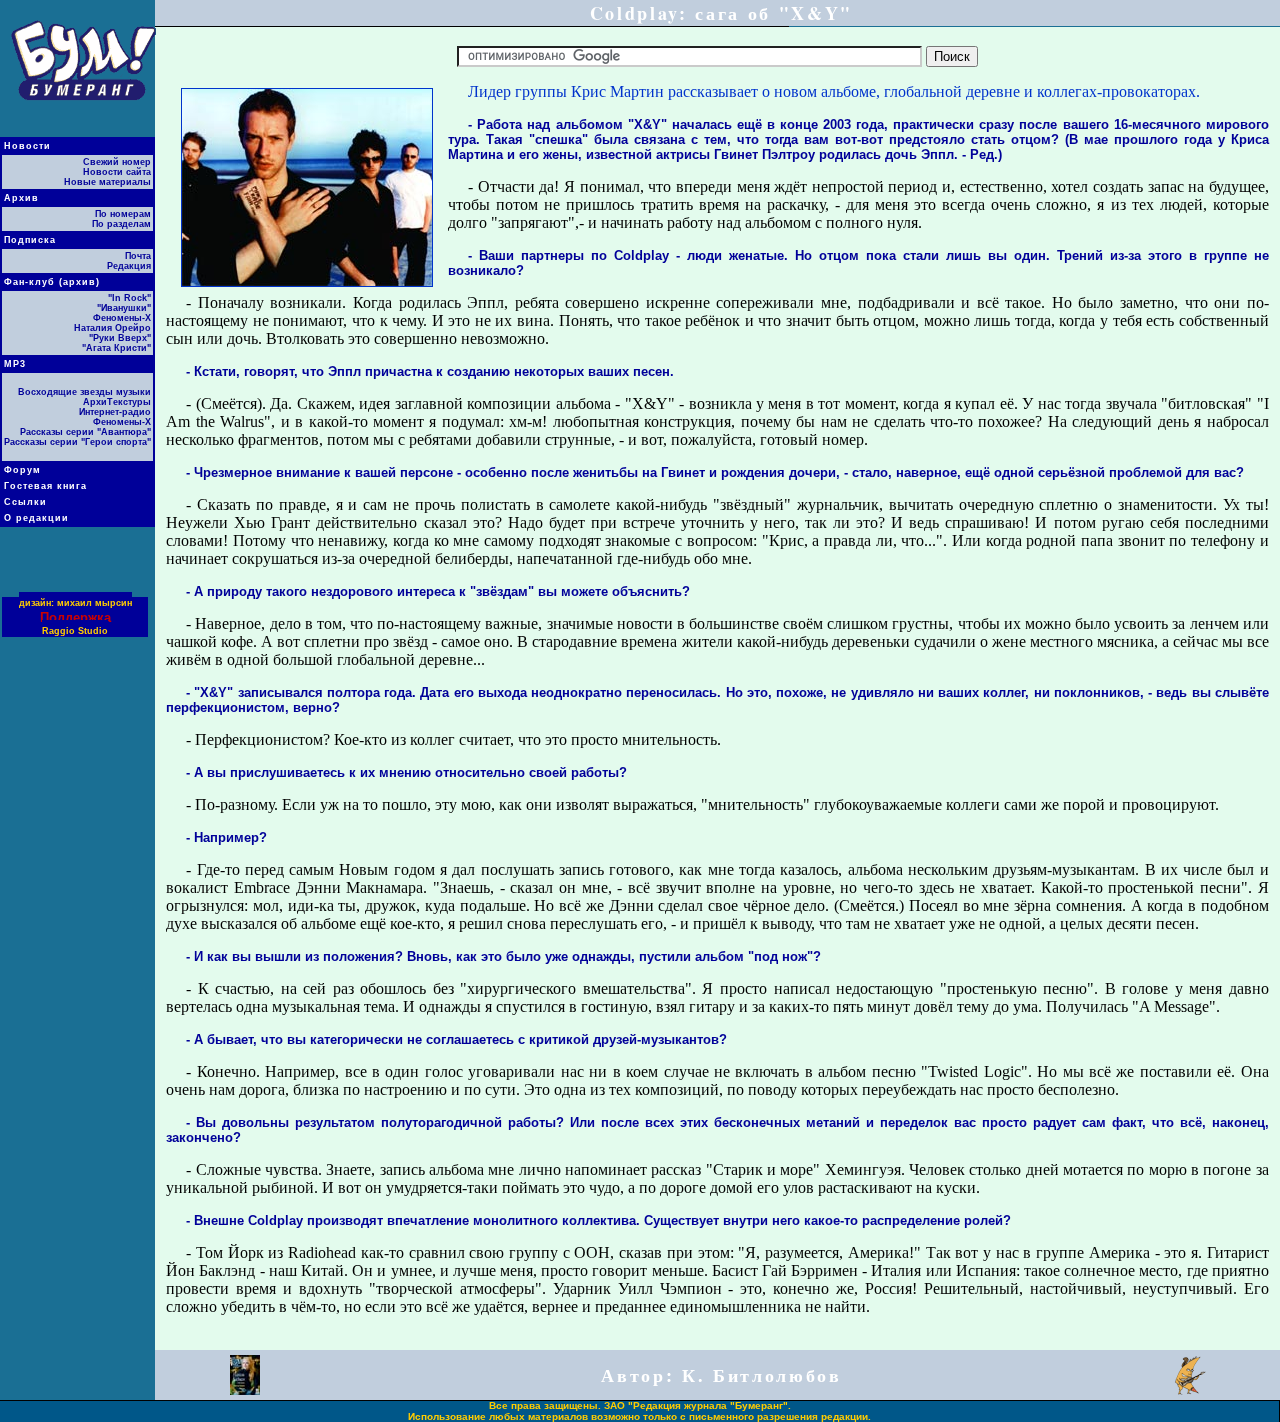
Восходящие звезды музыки (84, 392)
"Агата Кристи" (116, 348)
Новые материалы (107, 182)
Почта (138, 256)
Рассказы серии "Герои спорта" (77, 442)
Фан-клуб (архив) (52, 282)
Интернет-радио (115, 412)
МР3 (15, 364)
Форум (22, 470)
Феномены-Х (122, 318)
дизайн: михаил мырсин (75, 603)
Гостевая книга (45, 486)
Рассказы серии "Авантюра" (85, 432)
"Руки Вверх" (120, 338)
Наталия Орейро (112, 328)
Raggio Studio (75, 631)
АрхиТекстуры (117, 402)
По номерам (123, 214)
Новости (27, 146)
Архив (21, 198)
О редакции (36, 518)
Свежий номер (117, 162)
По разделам (121, 224)
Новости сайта (117, 172)
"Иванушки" (124, 308)
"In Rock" (129, 298)
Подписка (30, 240)
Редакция (129, 266)
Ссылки (25, 502)
